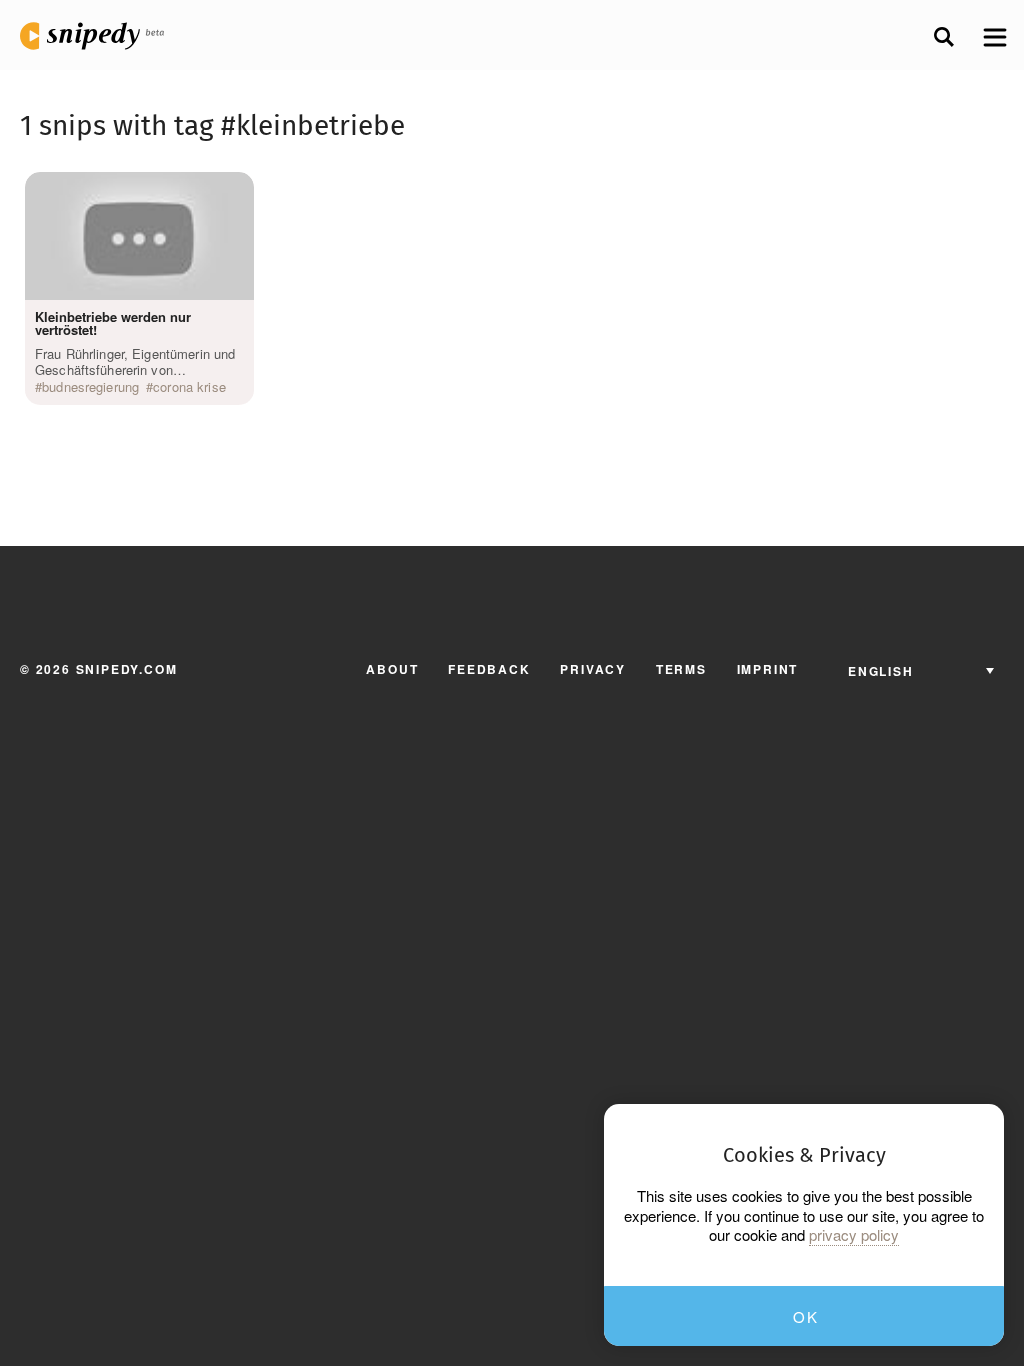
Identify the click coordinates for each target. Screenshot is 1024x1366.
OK (805, 1316)
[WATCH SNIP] (229, 192)
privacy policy (854, 1235)
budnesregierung (90, 387)
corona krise (189, 387)
